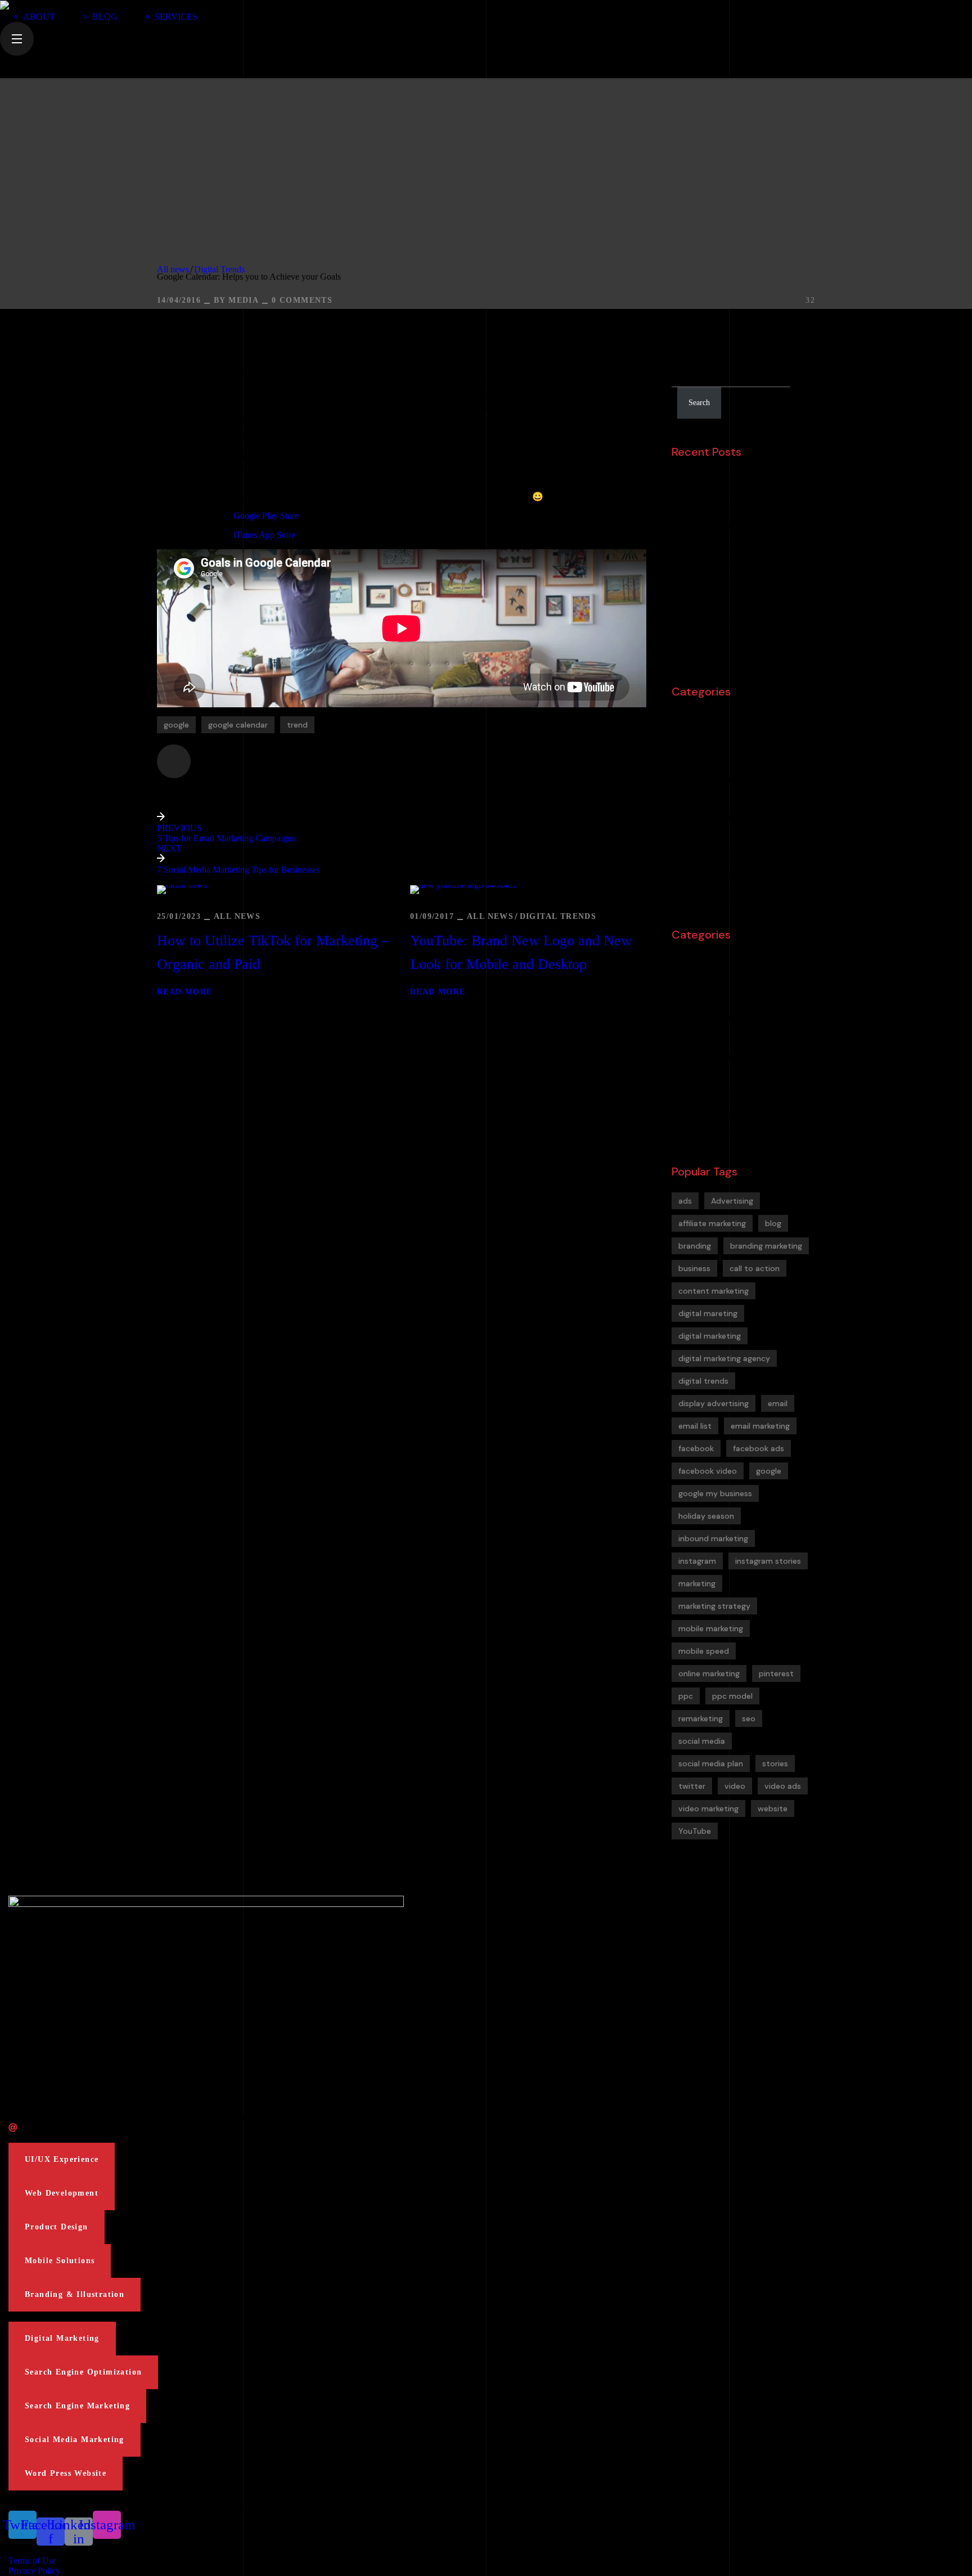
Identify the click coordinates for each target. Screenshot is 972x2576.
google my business (715, 1493)
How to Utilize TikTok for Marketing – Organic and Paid (273, 952)
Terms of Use (32, 2561)
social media (702, 1741)
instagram (697, 1561)
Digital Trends (219, 269)
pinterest (776, 1673)
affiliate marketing (712, 1223)
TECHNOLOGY (712, 877)
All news (173, 269)
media (244, 300)
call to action (755, 1268)
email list (695, 1426)
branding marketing (766, 1246)
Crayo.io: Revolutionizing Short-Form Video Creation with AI (741, 519)
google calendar (238, 725)
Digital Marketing (721, 778)
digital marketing (710, 1336)
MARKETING (708, 818)
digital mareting (708, 1313)
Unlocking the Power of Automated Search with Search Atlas (746, 484)
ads (685, 1201)
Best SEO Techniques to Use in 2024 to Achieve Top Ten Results (742, 555)
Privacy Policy (34, 2571)
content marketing (714, 1291)
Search (686, 347)
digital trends (703, 1381)
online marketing (709, 1673)
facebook (696, 1448)
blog (773, 1223)
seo (749, 1718)
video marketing (708, 1808)
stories (775, 1763)
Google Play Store (266, 516)
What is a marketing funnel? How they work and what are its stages (743, 625)
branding (702, 759)
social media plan (711, 1763)
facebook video (708, 1471)
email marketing (760, 1426)
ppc (686, 1696)
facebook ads (759, 1448)
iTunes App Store (264, 535)
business (694, 1268)
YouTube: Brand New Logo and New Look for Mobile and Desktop (521, 952)
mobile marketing (711, 1628)
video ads (783, 1786)
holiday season (706, 1516)
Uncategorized (716, 896)
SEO (690, 837)
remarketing (701, 1718)
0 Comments (302, 300)
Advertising (732, 1201)
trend (297, 725)
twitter (692, 1786)
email (778, 1403)
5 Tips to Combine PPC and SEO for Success (749, 590)
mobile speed (704, 1651)
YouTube (695, 1831)
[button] (62, 2160)
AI (685, 719)
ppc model (732, 1696)
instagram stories (768, 1561)
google (176, 725)
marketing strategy (714, 1606)
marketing (697, 1583)
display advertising (714, 1403)
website (773, 1808)
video (735, 1786)
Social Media (711, 857)
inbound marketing (713, 1538)
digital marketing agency (724, 1358)
